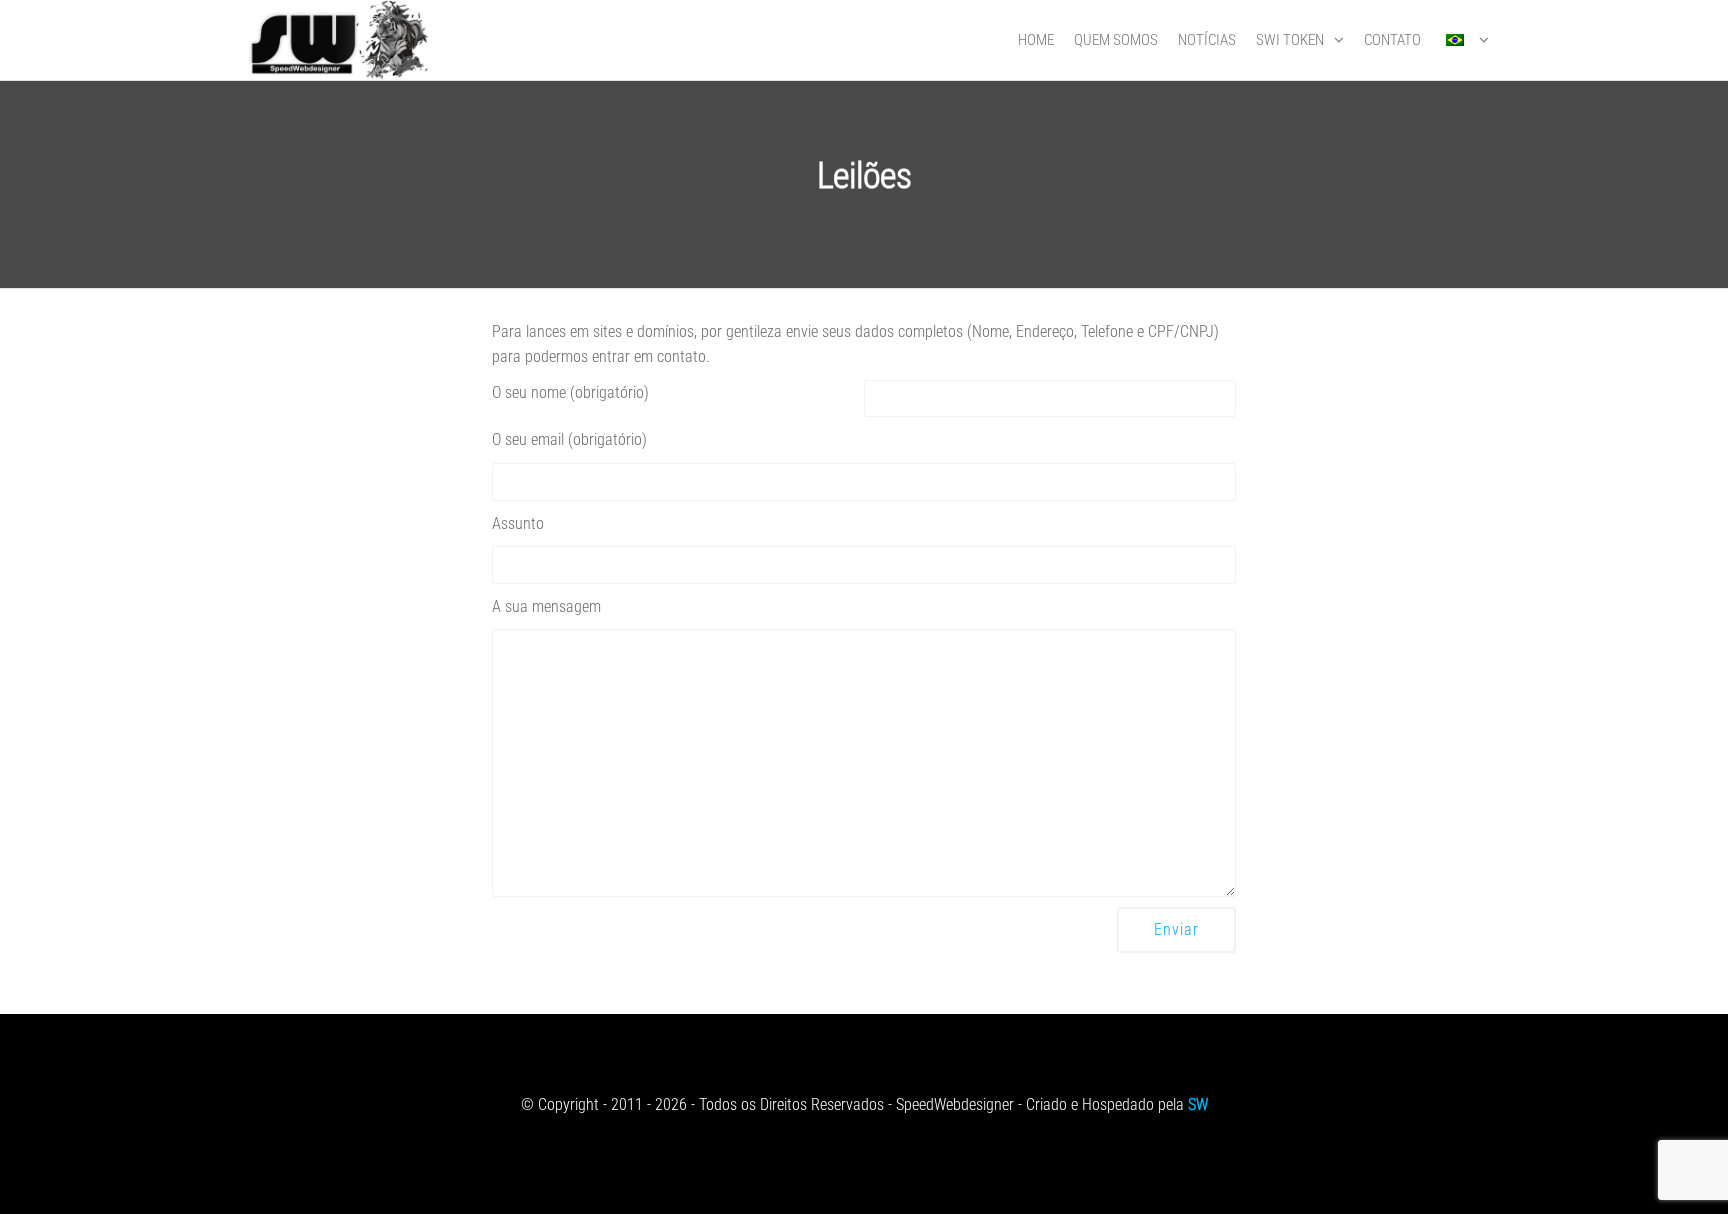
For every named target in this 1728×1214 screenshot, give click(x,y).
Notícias (1207, 40)
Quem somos (1116, 40)
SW (1198, 1104)
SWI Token (1290, 40)
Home (1036, 40)
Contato (1392, 40)
